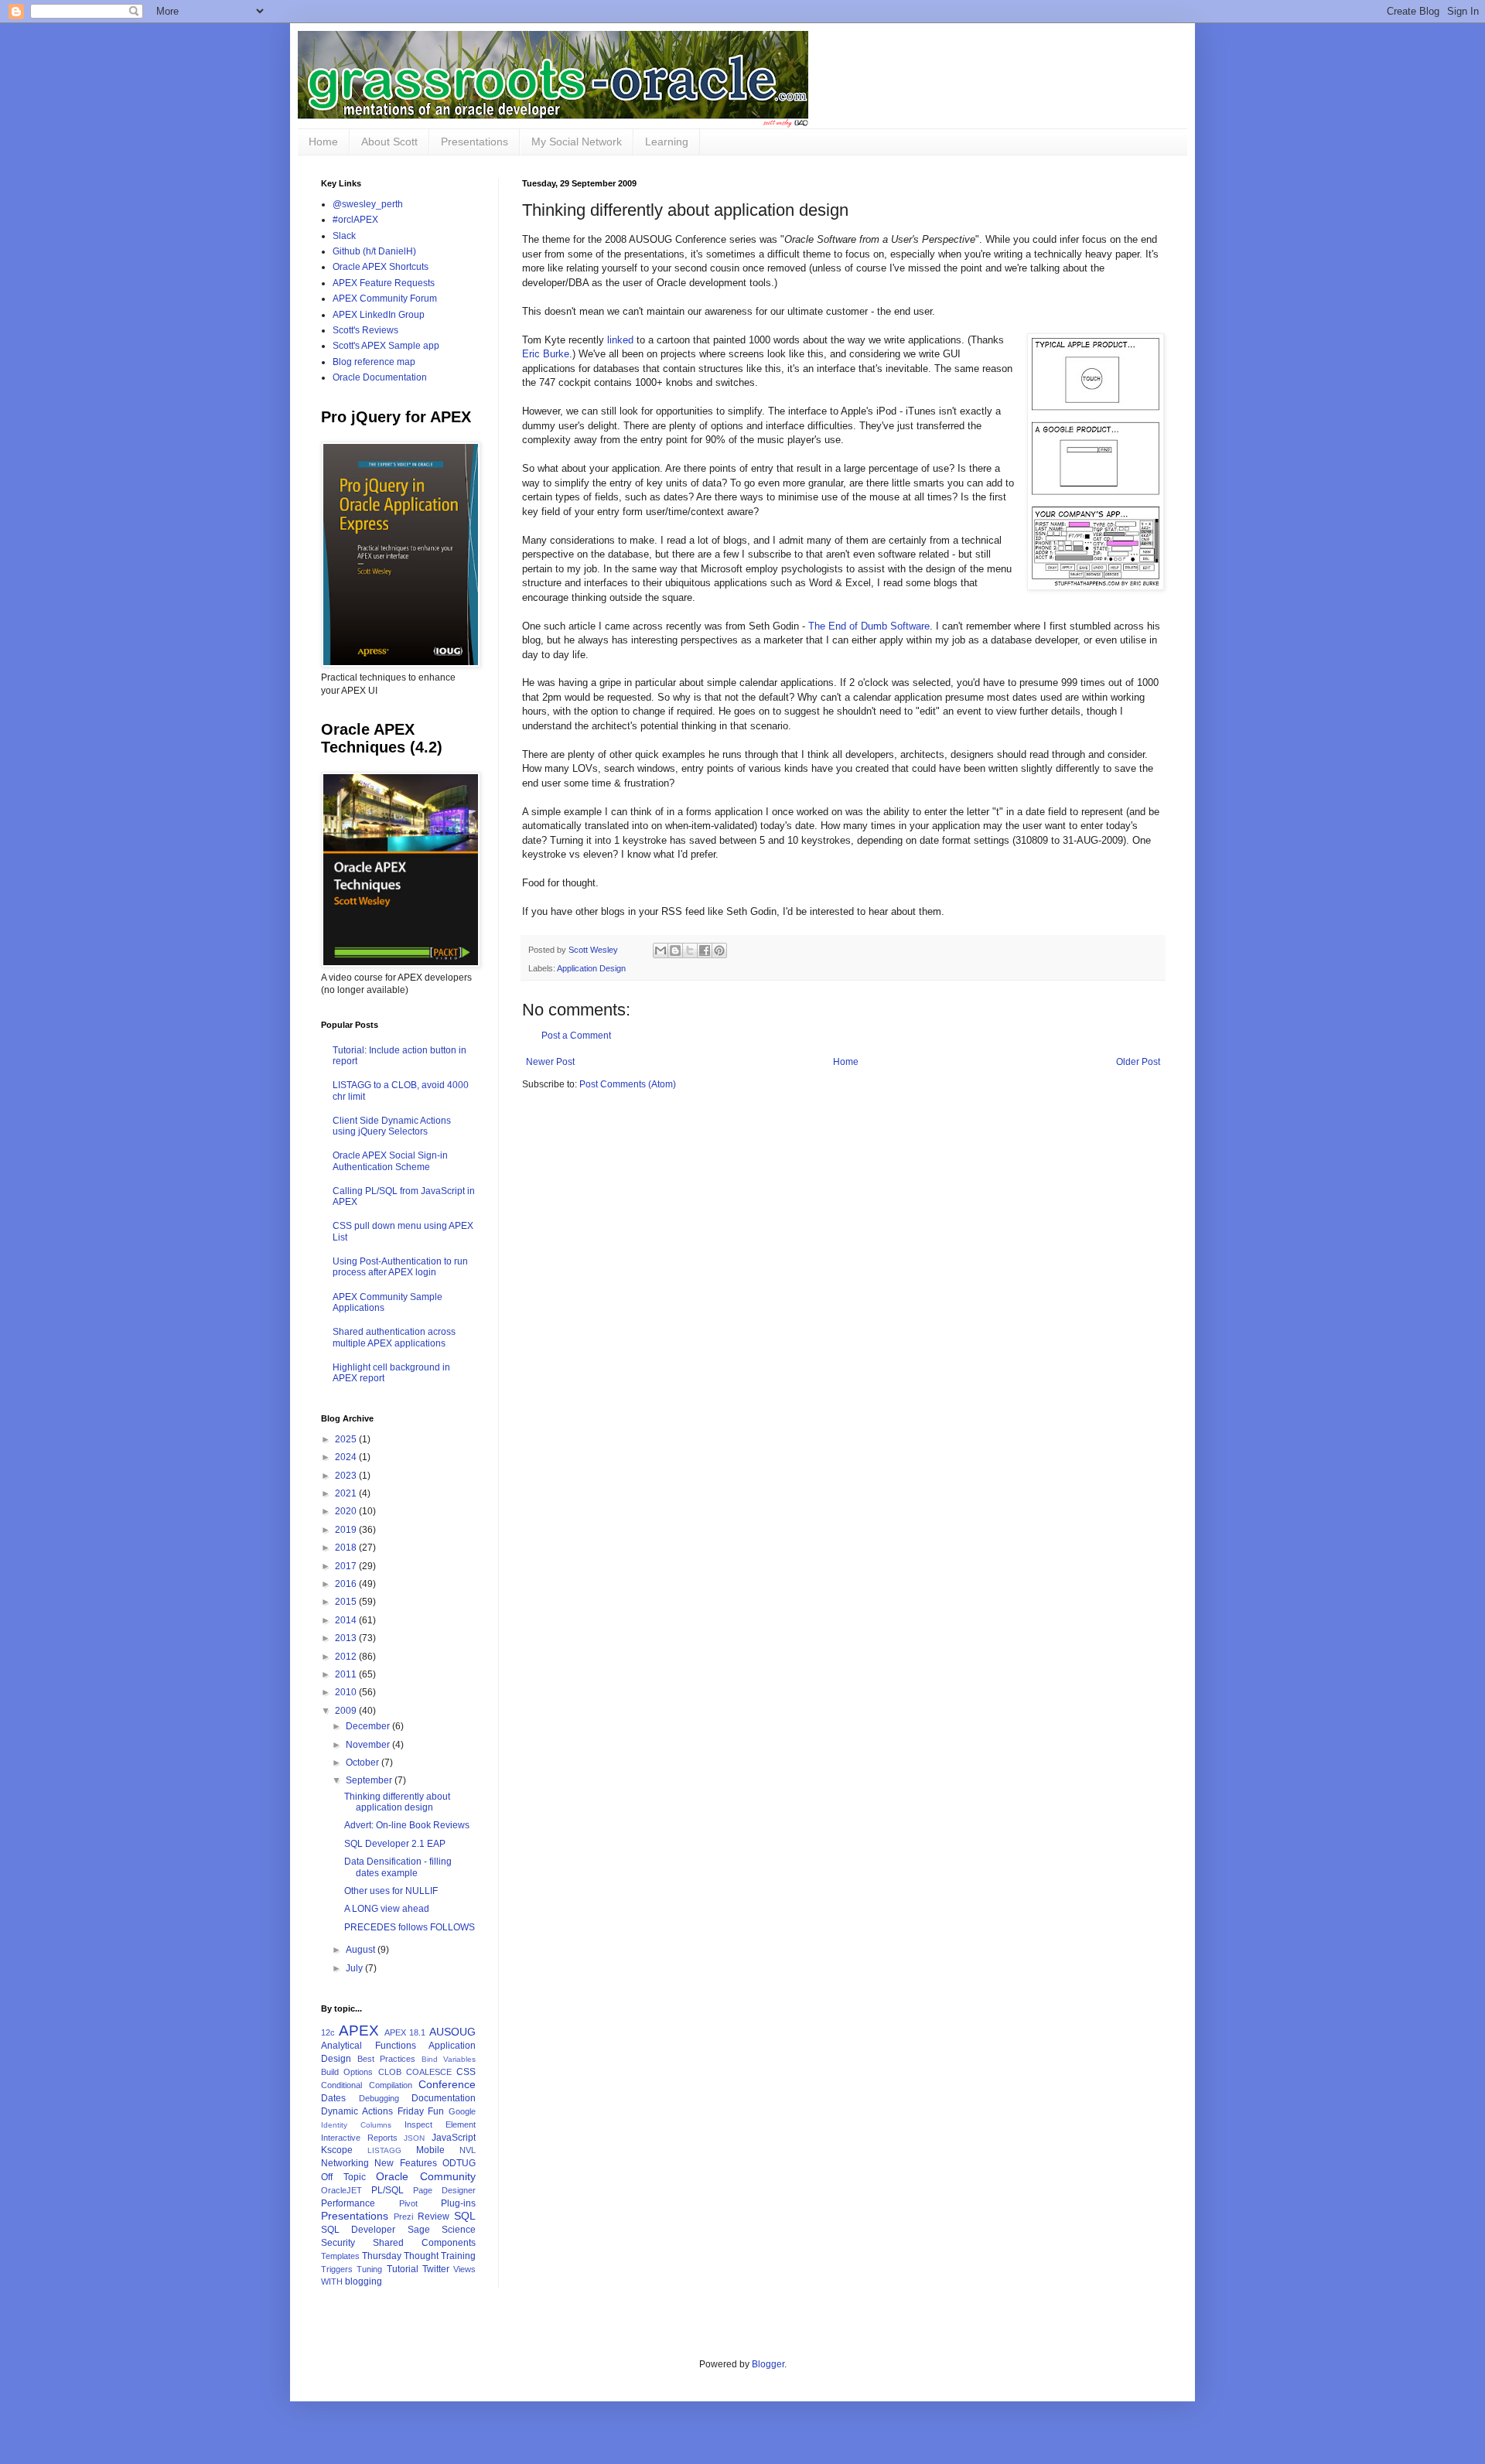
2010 (347, 1692)
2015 (347, 1602)
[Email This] (661, 950)
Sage (419, 2230)
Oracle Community (426, 2176)
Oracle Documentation (380, 377)
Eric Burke (546, 354)
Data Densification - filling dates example (398, 1867)
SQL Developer (358, 2230)
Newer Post (550, 1062)
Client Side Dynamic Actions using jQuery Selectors (392, 1126)
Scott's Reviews (365, 330)
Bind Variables (449, 2059)
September (370, 1780)
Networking (345, 2163)
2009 (347, 1711)
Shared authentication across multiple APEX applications (394, 1337)
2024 (347, 1457)
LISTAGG (384, 2150)
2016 (347, 1584)
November (369, 1745)
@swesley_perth (368, 204)
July (355, 1968)
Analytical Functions (369, 2046)
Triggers (337, 2269)
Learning (667, 142)
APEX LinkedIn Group (379, 315)
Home (323, 142)
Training (458, 2256)
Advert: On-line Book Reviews (407, 1825)
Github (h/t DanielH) (374, 251)
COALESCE (429, 2072)
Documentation (444, 2098)
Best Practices (387, 2059)
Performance (348, 2203)
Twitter (436, 2269)
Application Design (591, 968)
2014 (347, 1620)
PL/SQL (387, 2190)
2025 (347, 1439)
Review (434, 2217)
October (364, 1763)
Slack (344, 236)
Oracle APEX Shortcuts (381, 267)
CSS (466, 2072)
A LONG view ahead (387, 1909)
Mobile (430, 2150)
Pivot (408, 2203)
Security (338, 2243)
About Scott (389, 142)
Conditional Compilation (367, 2085)
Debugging (379, 2098)
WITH (332, 2281)
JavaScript (454, 2138)
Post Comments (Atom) (628, 1084)
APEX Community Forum (385, 299)
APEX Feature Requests (384, 283)
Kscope (337, 2150)
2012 (347, 1657)
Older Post (1138, 1062)
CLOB (390, 2072)
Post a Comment (576, 1036)
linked (620, 340)
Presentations (475, 142)
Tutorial (403, 2269)
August (362, 1950)
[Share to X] (690, 950)
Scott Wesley (594, 950)
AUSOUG (452, 2032)
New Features (405, 2163)
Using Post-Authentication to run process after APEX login (400, 1267)
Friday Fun (421, 2111)
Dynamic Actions (357, 2111)
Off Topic (343, 2177)
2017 (347, 1566)
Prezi (403, 2217)
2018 (347, 1548)
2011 (347, 1674)
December (369, 1726)
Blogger (768, 2364)
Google (462, 2111)
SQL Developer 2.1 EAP (395, 1844)
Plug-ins (458, 2203)
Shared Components (424, 2243)
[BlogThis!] (675, 950)
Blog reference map (374, 362)
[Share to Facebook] (705, 950)
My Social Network (577, 142)
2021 (347, 1493)
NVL (468, 2150)
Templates (340, 2256)
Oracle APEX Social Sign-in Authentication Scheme (390, 1161)
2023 (347, 1476)
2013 (347, 1638)
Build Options (347, 2072)
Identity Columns (356, 2125)
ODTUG (459, 2163)
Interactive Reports (359, 2138)
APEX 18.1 (405, 2032)
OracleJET (341, 2190)
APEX (359, 2031)
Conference (447, 2084)
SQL (465, 2216)
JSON (414, 2138)
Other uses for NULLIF (391, 1891)
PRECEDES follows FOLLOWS (410, 1927)
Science (459, 2230)
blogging (364, 2281)
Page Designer (444, 2190)
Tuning (369, 2269)
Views (464, 2269)
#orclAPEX (355, 220)
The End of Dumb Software (869, 626)
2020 (347, 1511)
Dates (333, 2098)
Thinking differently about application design (397, 1802)
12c (328, 2032)
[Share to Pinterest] (719, 950)
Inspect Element (440, 2124)
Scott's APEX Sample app (386, 346)
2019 (347, 1530)
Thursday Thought (400, 2256)
